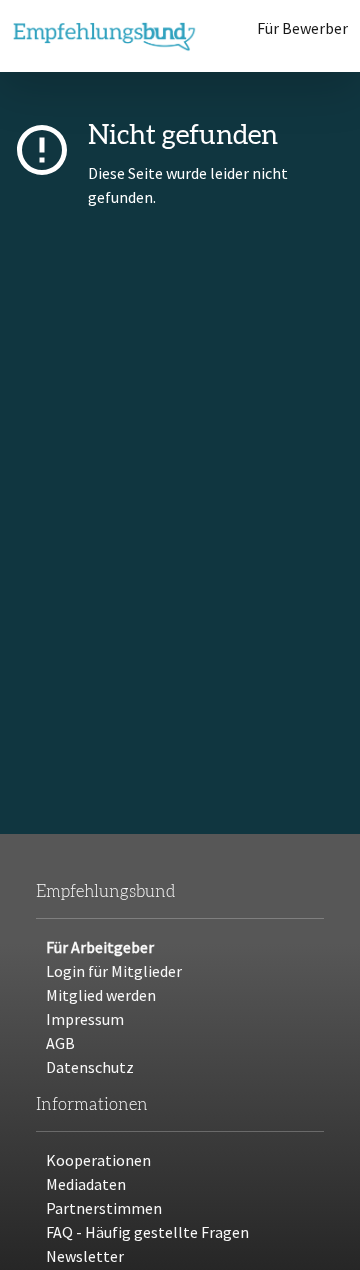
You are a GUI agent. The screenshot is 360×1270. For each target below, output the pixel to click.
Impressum (85, 1019)
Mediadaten (86, 1184)
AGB (60, 1043)
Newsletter (85, 1256)
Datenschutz (90, 1067)
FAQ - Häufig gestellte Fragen (147, 1232)
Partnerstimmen (104, 1208)
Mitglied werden (101, 995)
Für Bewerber (302, 28)
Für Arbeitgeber (100, 947)
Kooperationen (98, 1160)
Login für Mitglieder (114, 971)
